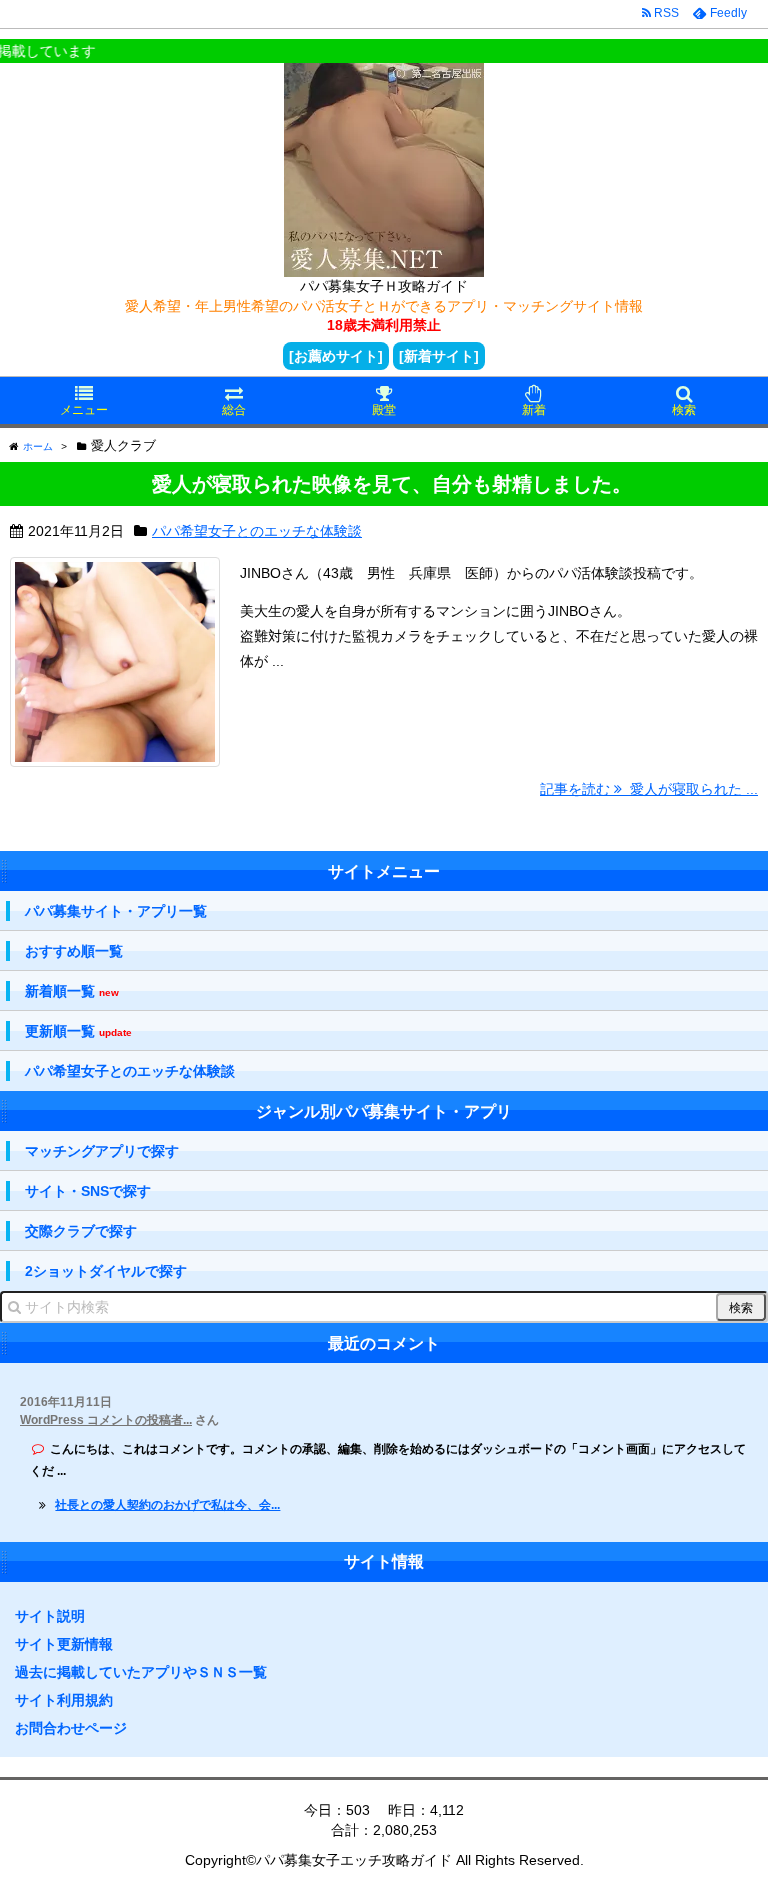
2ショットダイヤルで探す (106, 1271)
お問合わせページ (71, 1728)
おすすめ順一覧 (74, 951)
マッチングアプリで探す (102, 1151)
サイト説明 (50, 1616)
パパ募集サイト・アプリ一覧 (116, 911)
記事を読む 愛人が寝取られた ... (649, 789)
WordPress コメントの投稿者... (106, 1420)
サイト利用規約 (64, 1700)
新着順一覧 (72, 991)
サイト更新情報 (64, 1644)
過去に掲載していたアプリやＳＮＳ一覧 (141, 1672)
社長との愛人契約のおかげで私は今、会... (167, 1505)
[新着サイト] (439, 356)
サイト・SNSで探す (88, 1191)
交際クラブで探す (81, 1231)
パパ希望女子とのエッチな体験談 (257, 531)
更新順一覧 (78, 1031)
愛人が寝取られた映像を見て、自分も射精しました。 (392, 484)
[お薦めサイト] (336, 356)
